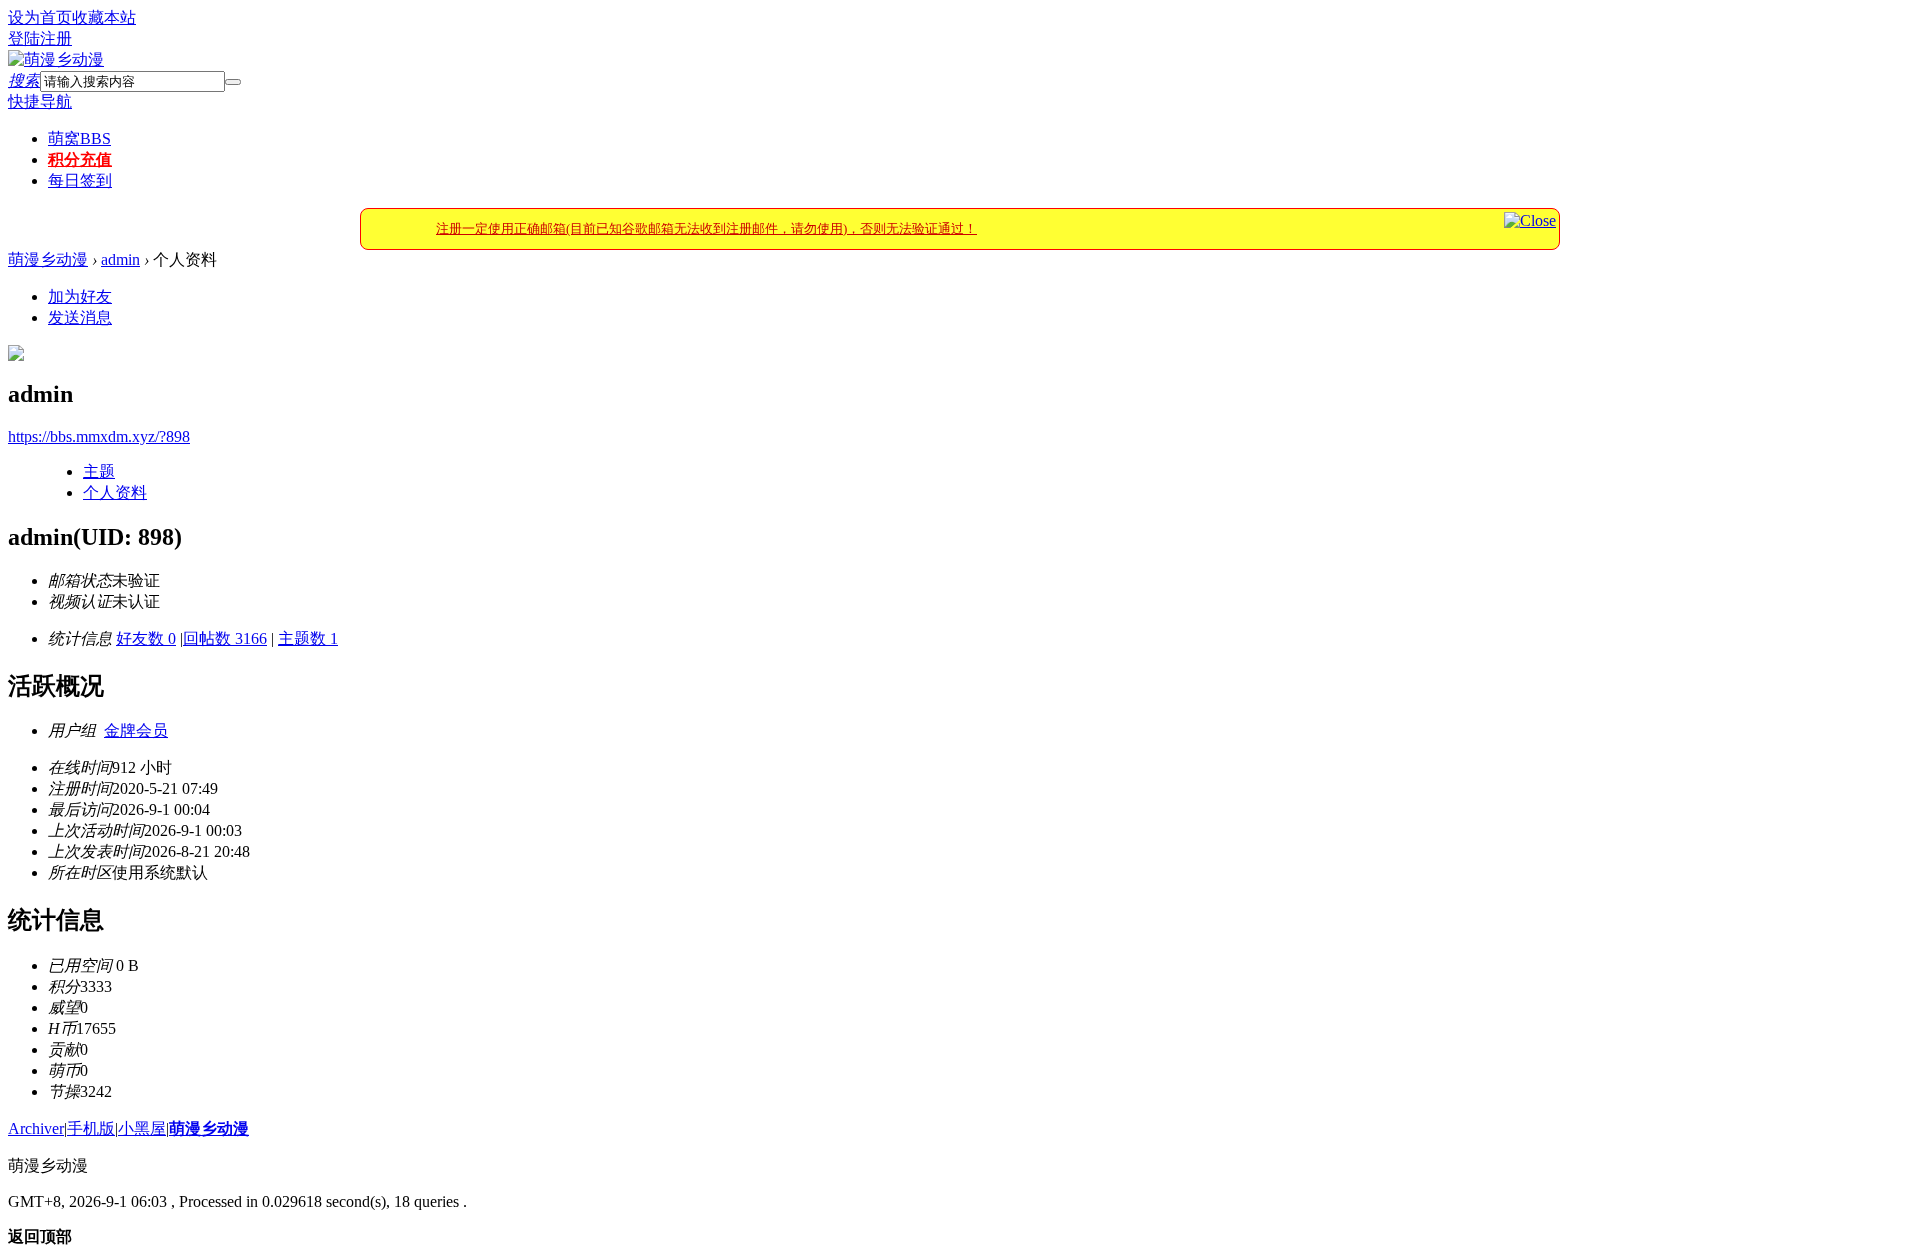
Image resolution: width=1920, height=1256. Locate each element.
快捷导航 (40, 101)
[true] (233, 82)
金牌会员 (136, 730)
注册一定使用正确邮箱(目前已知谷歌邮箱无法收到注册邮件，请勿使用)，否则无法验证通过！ (706, 228)
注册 (56, 38)
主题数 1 (308, 638)
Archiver (36, 1128)
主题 (99, 471)
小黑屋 (142, 1128)
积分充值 (80, 159)
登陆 (24, 38)
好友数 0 (146, 638)
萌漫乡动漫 (48, 259)
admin (120, 259)
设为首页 (40, 17)
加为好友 (80, 296)
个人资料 (115, 492)
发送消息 (80, 317)
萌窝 (79, 138)
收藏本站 (104, 17)
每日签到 (80, 180)
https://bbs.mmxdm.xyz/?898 (99, 436)
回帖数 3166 (225, 638)
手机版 (91, 1128)
